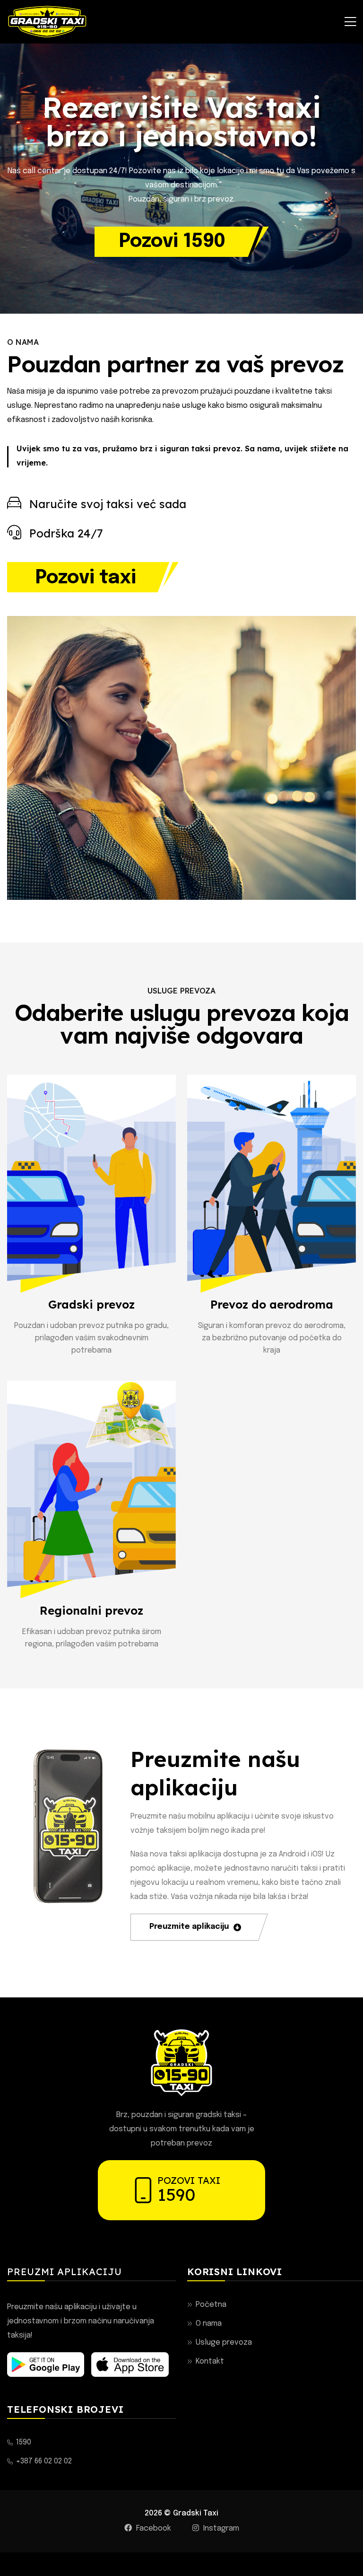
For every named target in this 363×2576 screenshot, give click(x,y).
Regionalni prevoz (91, 1610)
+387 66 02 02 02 (44, 2461)
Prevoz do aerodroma (272, 1304)
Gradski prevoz (91, 1304)
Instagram (220, 2528)
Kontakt (210, 2361)
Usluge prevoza (224, 2343)
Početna (211, 2305)
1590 (176, 2194)
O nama (209, 2324)
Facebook (153, 2528)
